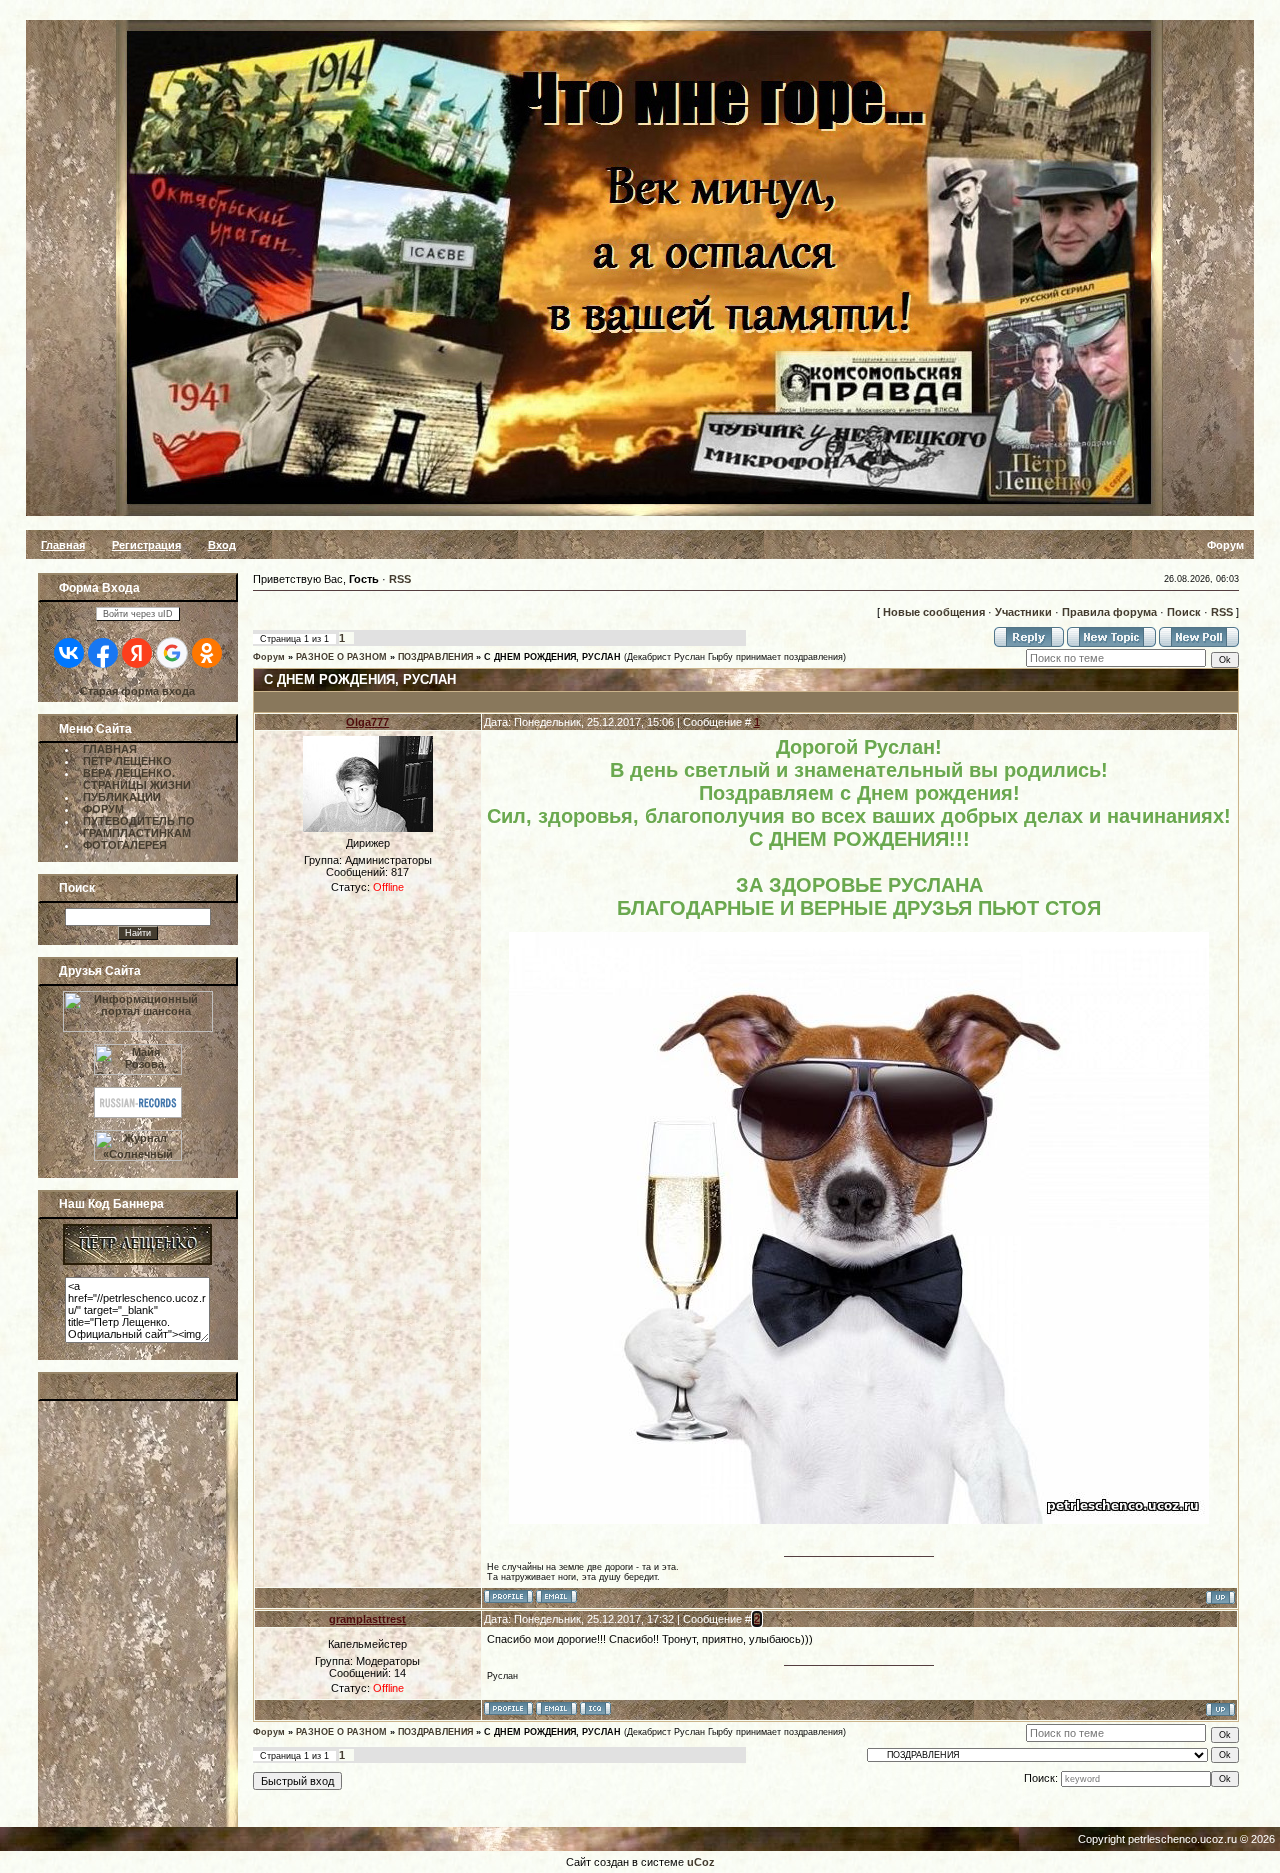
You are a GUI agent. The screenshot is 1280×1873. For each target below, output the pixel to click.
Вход (222, 545)
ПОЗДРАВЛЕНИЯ (435, 657)
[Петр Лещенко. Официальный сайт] (137, 1261)
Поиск (1184, 612)
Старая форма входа (137, 691)
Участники (1023, 612)
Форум (269, 657)
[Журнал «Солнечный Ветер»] (138, 1157)
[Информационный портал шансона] (138, 1028)
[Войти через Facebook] (103, 653)
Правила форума (1109, 612)
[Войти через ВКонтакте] (69, 653)
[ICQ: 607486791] (595, 1708)
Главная (63, 545)
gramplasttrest (367, 1619)
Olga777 (367, 722)
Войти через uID (138, 614)
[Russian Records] (138, 1114)
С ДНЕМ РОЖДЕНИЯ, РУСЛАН (552, 657)
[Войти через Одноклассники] (207, 653)
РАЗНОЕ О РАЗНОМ (341, 657)
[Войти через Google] (172, 653)
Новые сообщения (934, 612)
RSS (400, 579)
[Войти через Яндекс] (137, 653)
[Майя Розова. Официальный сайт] (138, 1055)
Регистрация (146, 545)
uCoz (701, 1862)
